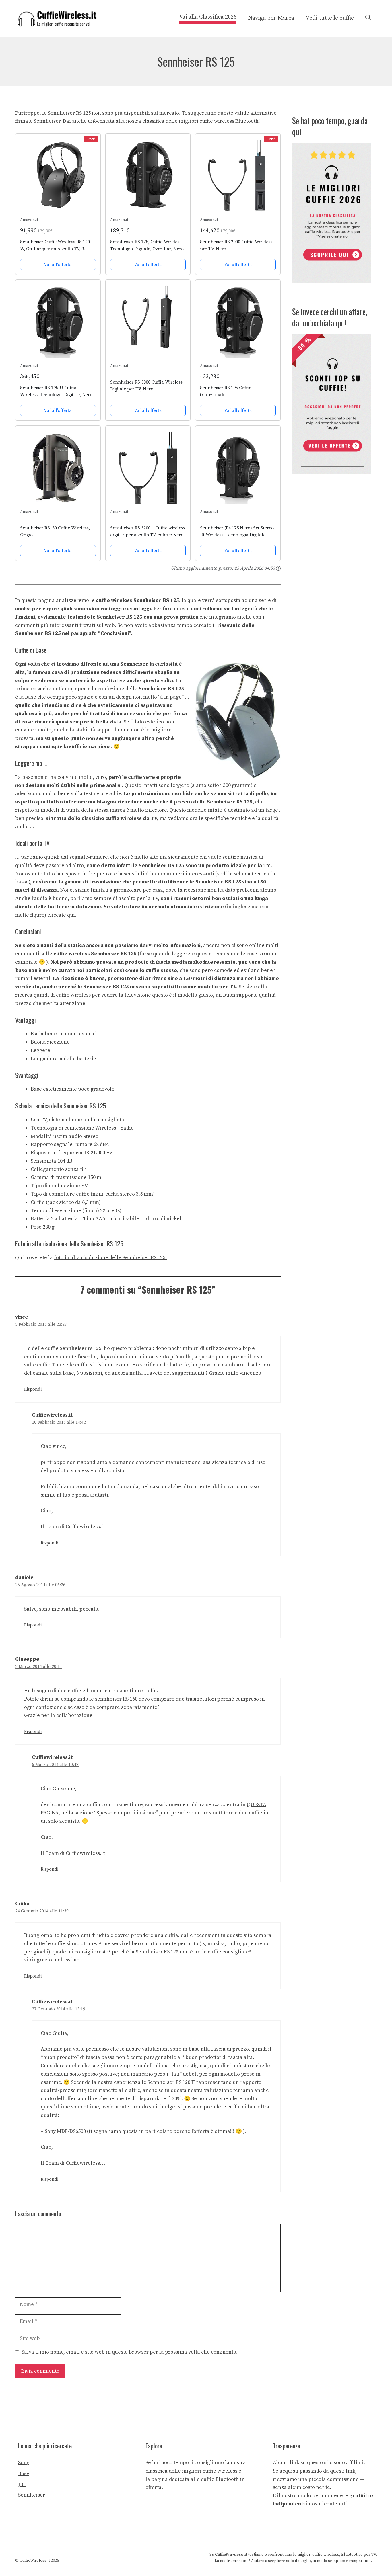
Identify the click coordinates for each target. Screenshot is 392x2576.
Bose (24, 2474)
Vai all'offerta (58, 265)
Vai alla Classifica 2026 (208, 17)
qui (71, 915)
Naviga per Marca (271, 18)
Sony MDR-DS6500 (65, 2131)
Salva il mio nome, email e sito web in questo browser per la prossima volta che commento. (130, 2352)
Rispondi (33, 1389)
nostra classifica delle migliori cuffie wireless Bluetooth (192, 121)
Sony (24, 2463)
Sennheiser (32, 2495)
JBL (22, 2484)
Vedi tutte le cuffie (330, 18)
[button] (368, 18)
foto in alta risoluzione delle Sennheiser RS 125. (110, 1258)
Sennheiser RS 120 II (171, 2082)
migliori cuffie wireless (210, 2471)
